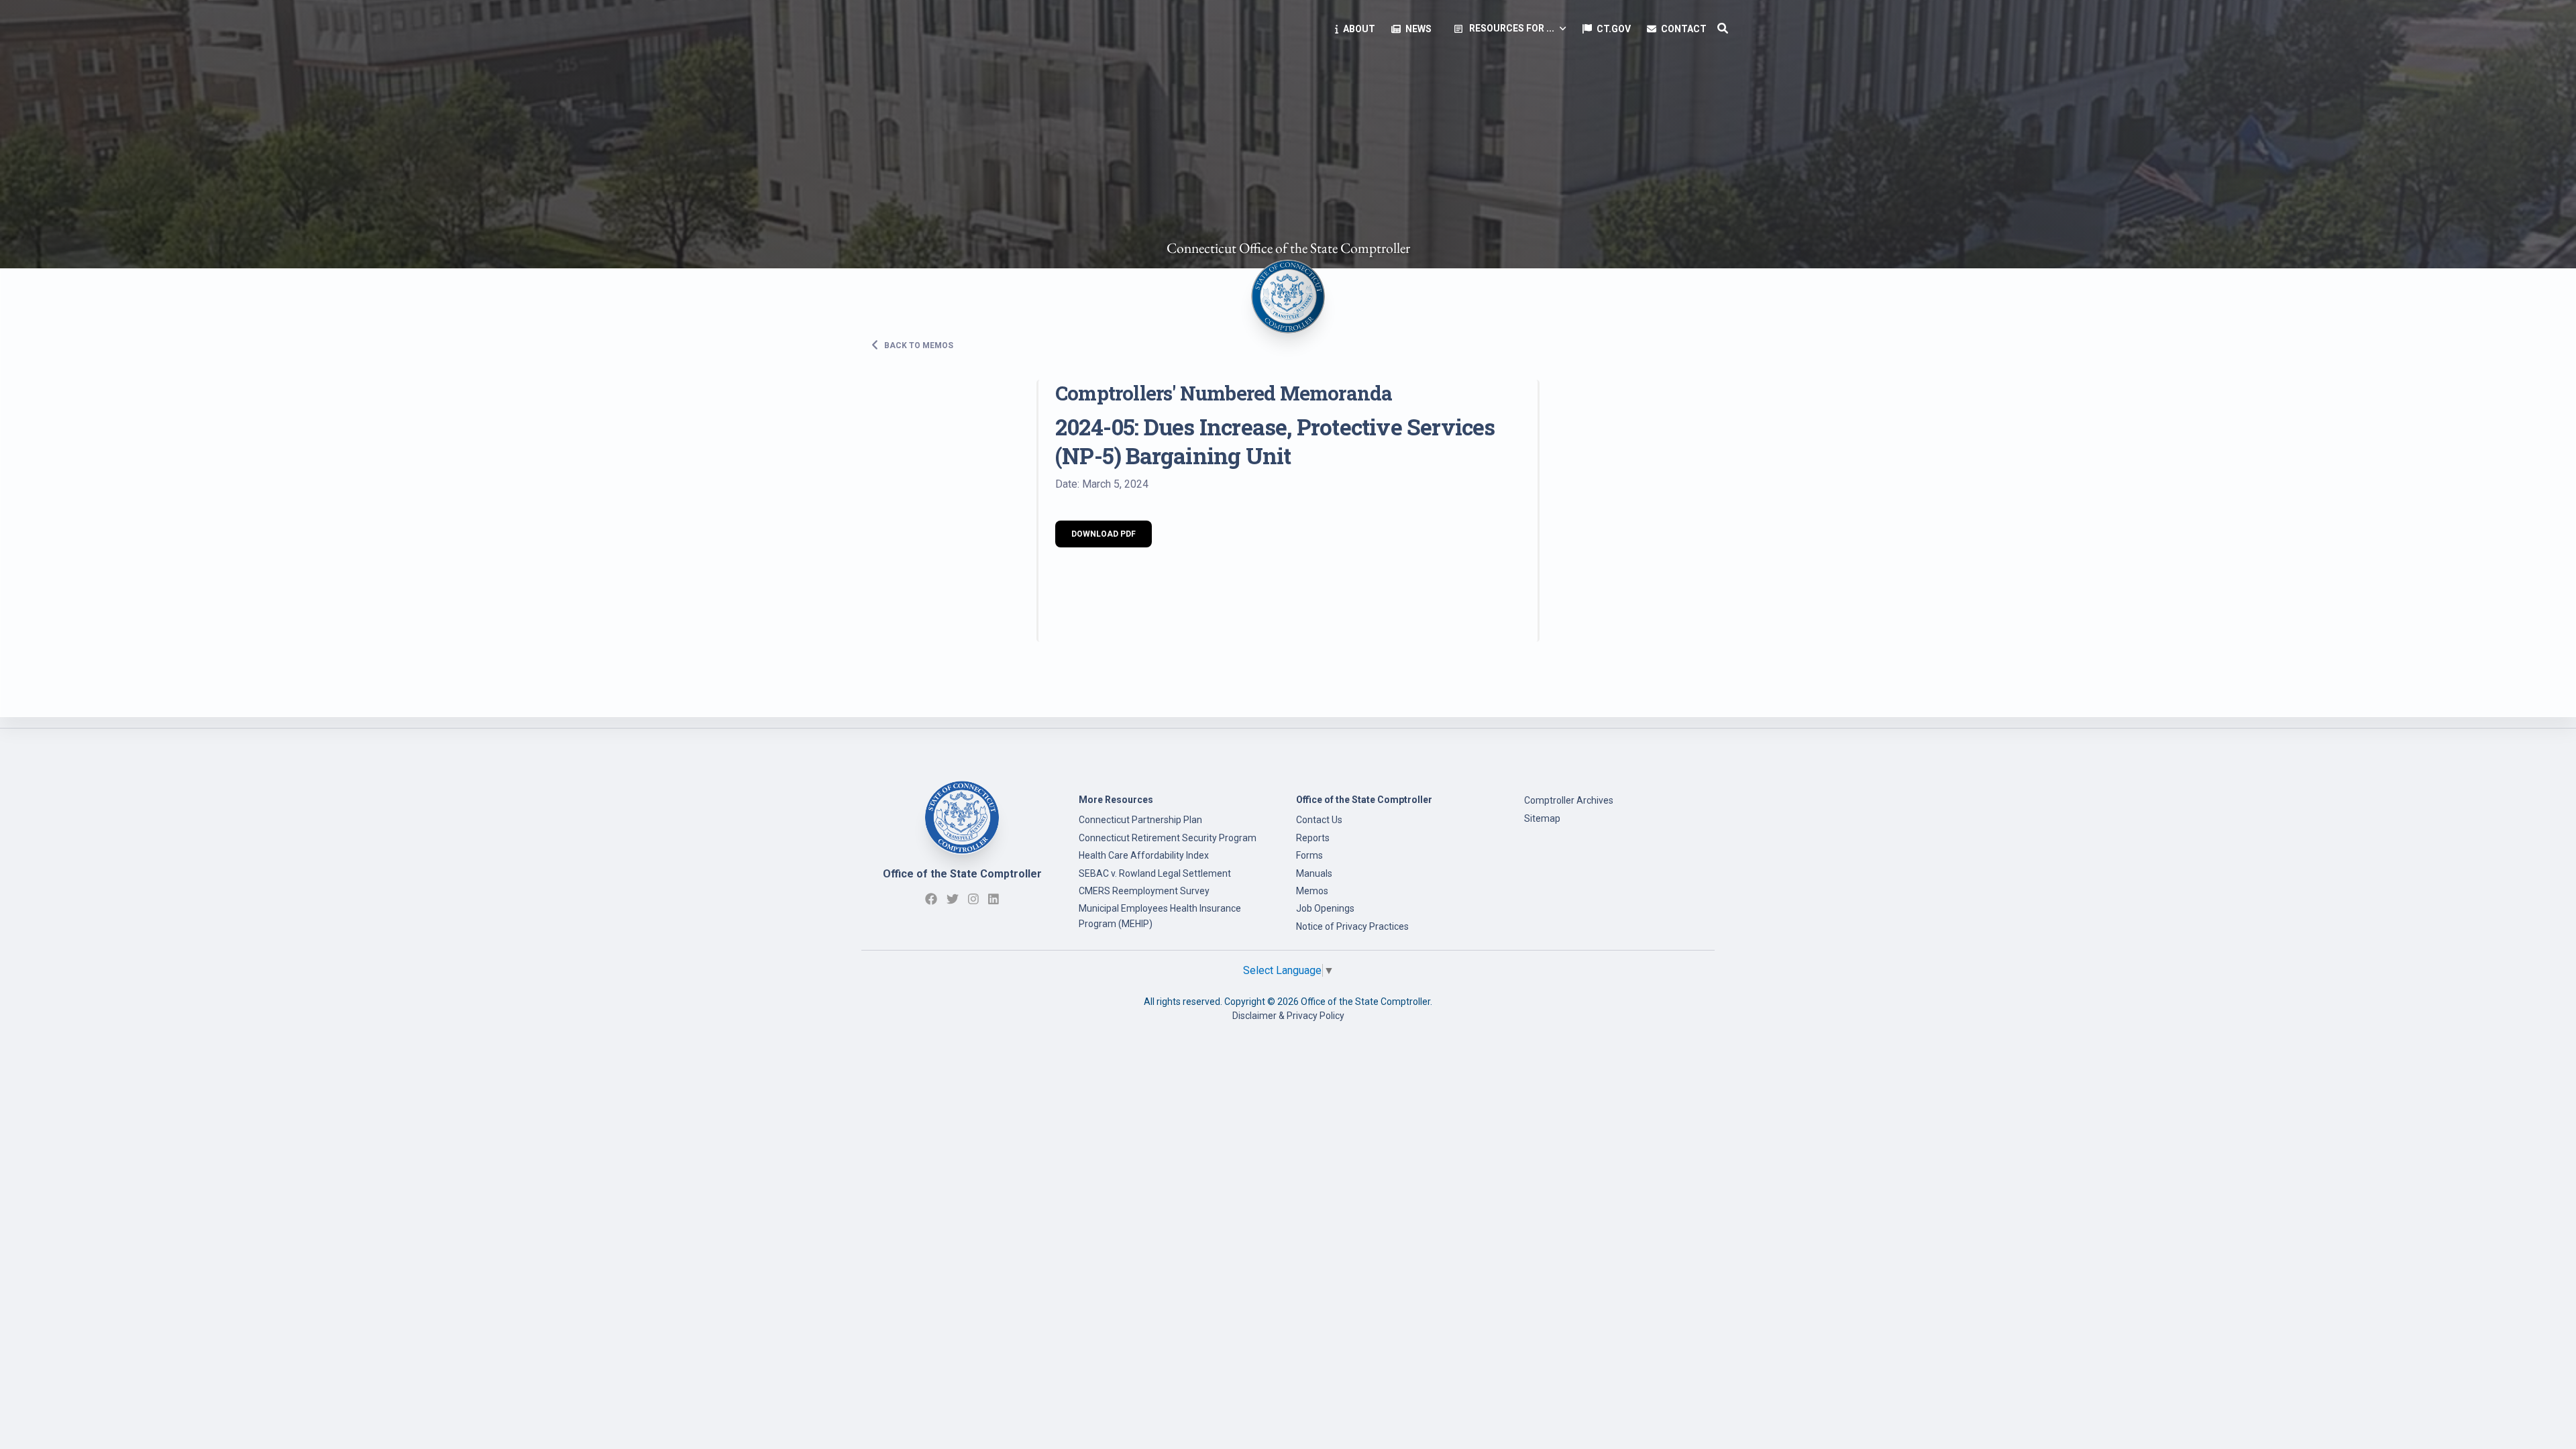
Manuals (1314, 873)
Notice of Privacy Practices (1352, 926)
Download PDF (1104, 534)
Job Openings (1325, 908)
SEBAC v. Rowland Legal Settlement (1155, 873)
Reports (1313, 838)
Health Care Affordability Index (1144, 855)
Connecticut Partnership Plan (1140, 820)
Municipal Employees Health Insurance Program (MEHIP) (1160, 916)
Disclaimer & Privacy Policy (1288, 1016)
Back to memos (918, 345)
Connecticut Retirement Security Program (1168, 838)
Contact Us (1319, 820)
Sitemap (1542, 818)
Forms (1309, 855)
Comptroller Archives (1569, 800)
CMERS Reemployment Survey (1144, 891)
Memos (1312, 891)
